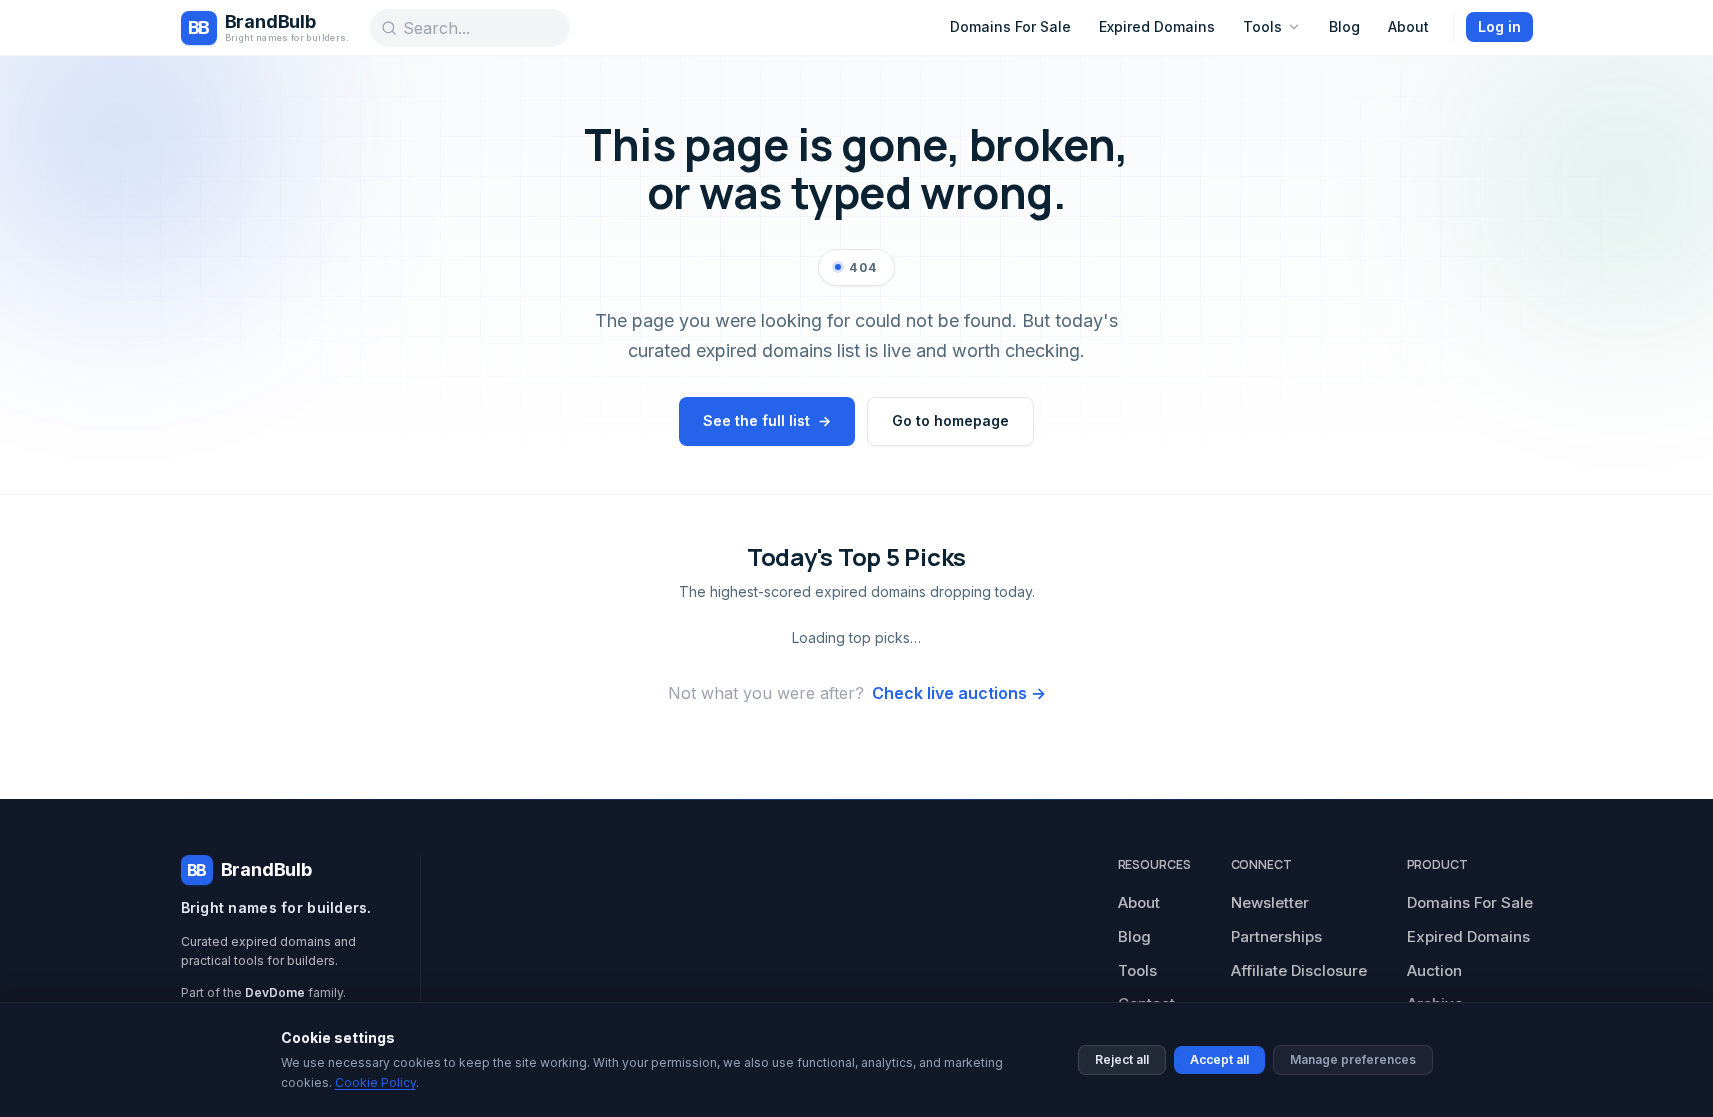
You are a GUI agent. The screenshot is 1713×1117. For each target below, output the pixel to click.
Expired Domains (1157, 26)
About (1408, 26)
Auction (1434, 970)
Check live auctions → (959, 693)
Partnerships (1276, 936)
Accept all (1219, 1059)
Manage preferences (1353, 1059)
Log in (1499, 26)
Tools (1262, 26)
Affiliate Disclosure (1299, 970)
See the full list (767, 420)
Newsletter (1270, 902)
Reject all (1122, 1059)
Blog (1344, 26)
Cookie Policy (375, 1082)
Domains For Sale (1010, 26)
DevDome (275, 992)
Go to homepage (950, 420)
